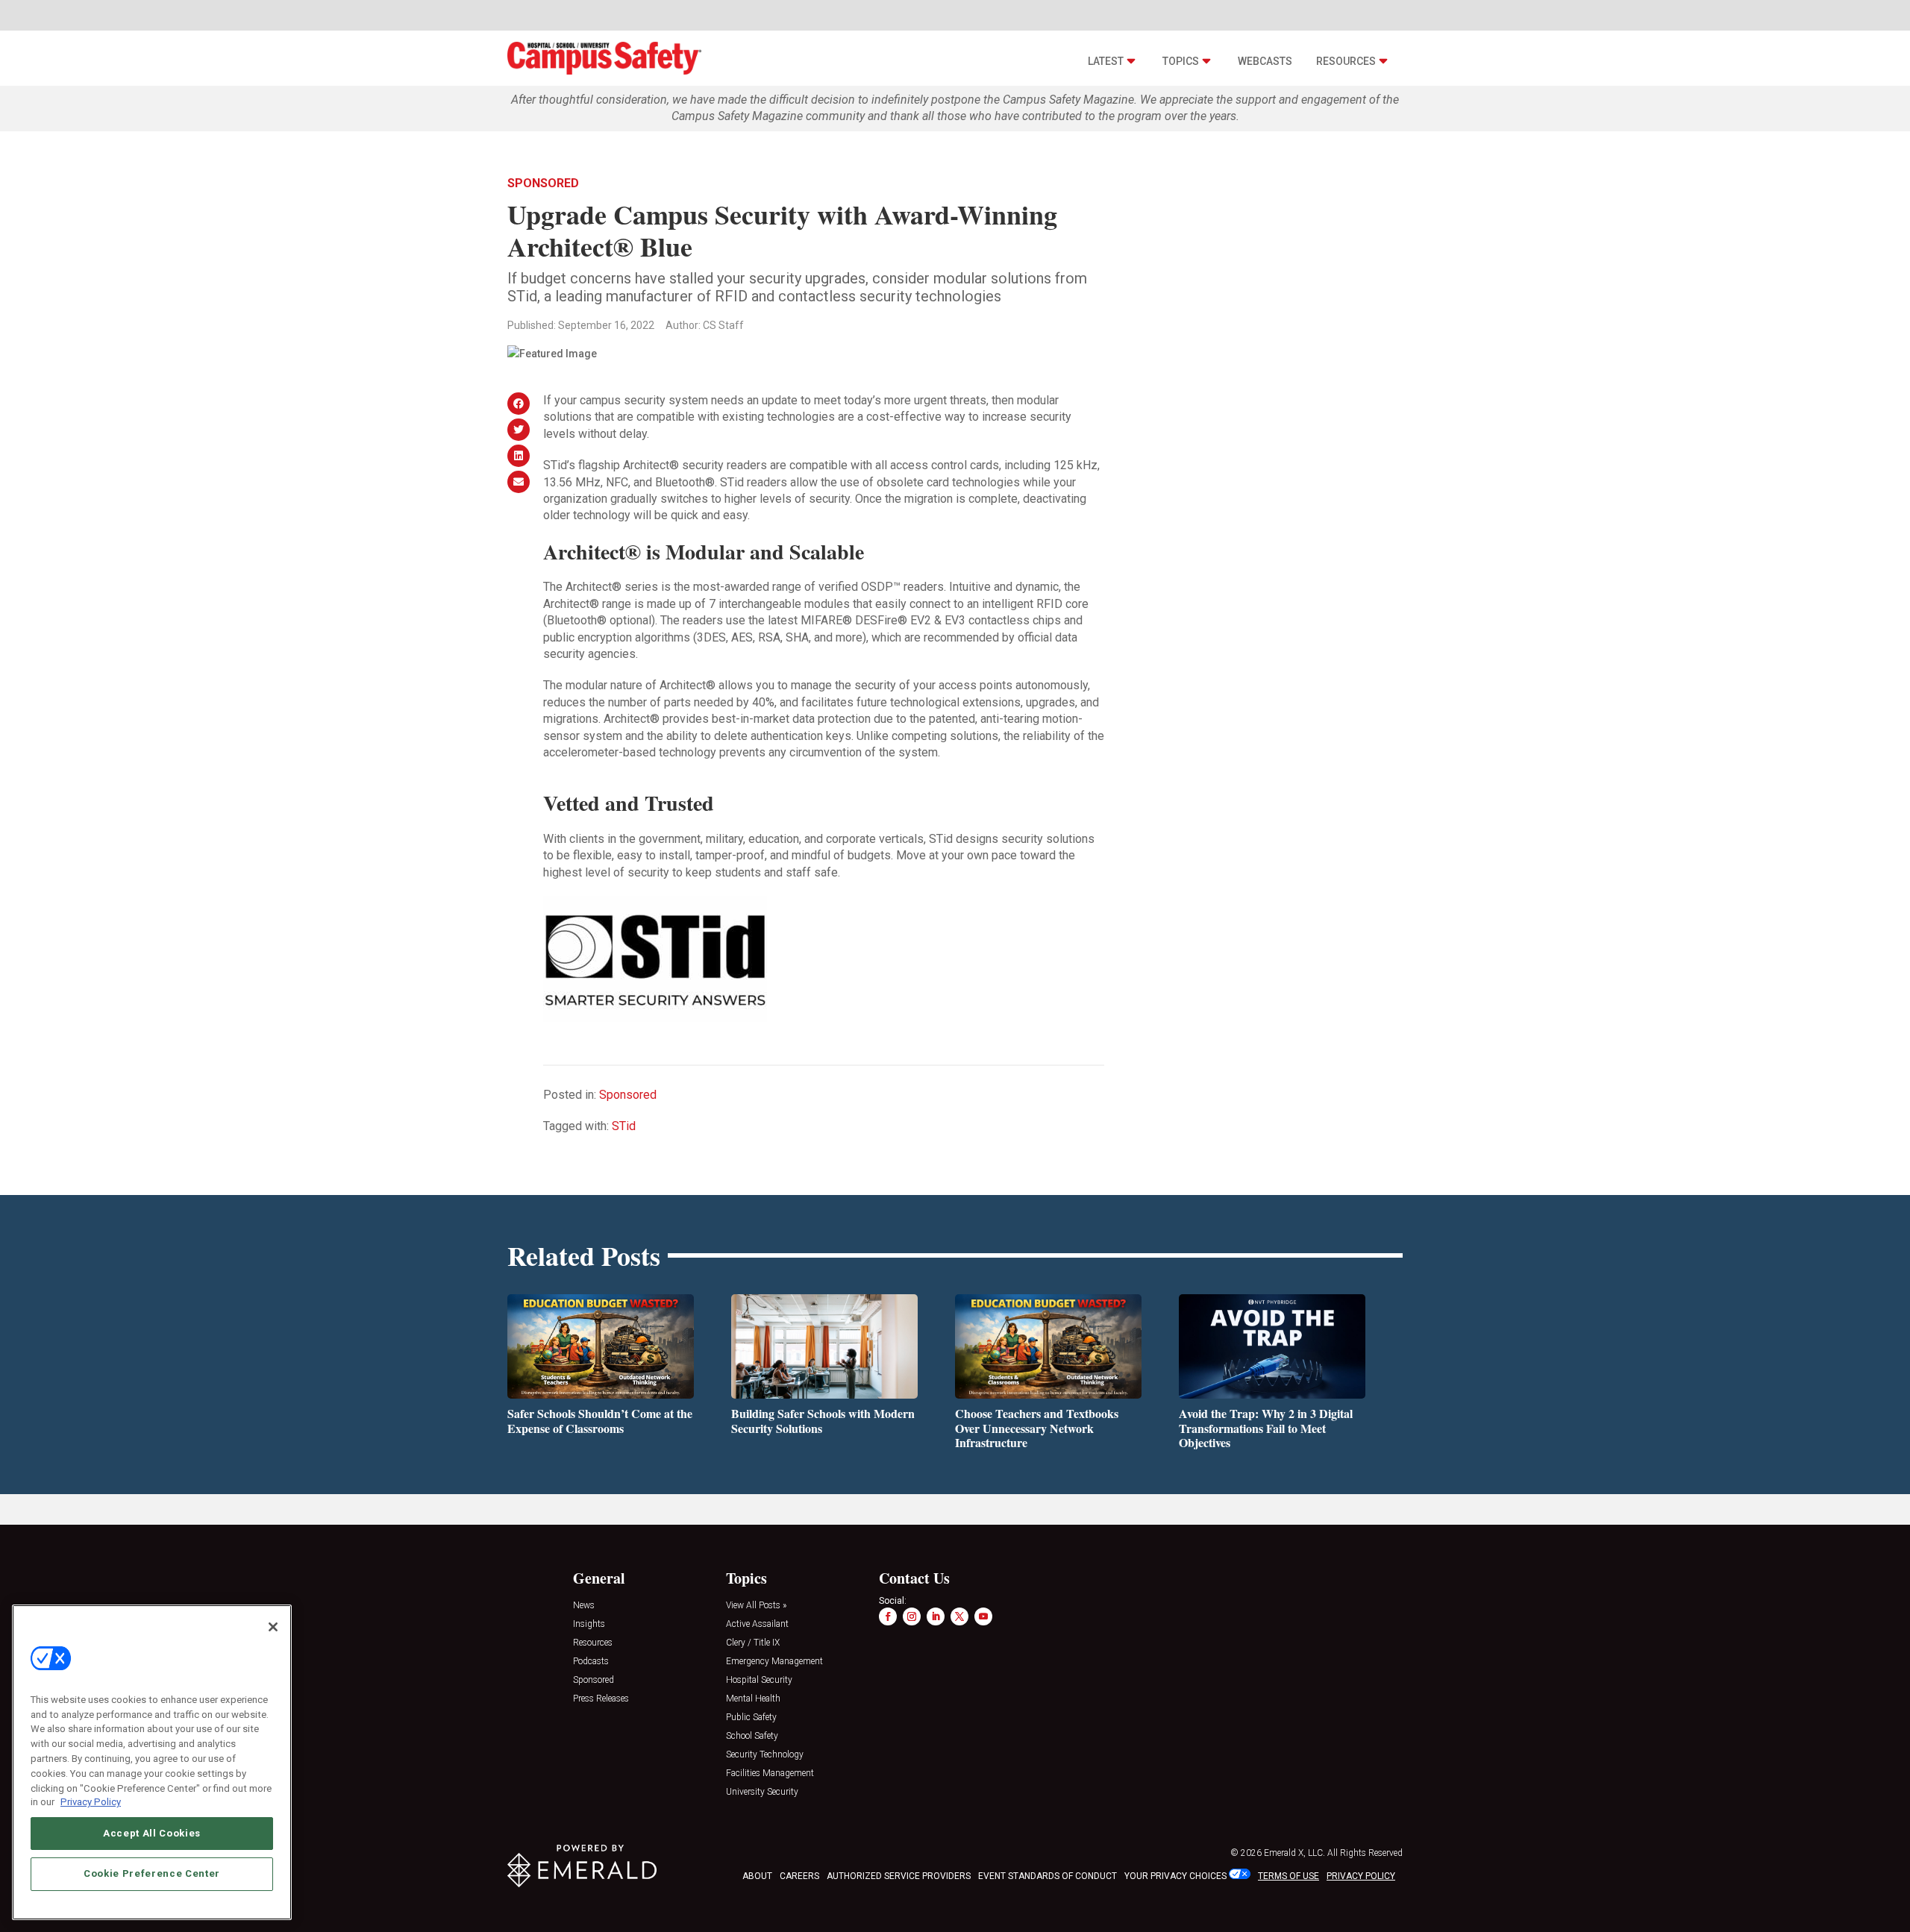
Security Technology (765, 1755)
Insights (589, 1624)
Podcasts (591, 1662)
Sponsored (543, 183)
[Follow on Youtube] (983, 1616)
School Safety (752, 1736)
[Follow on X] (959, 1616)
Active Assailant (757, 1624)
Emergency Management (774, 1662)
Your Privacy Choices (1175, 1876)
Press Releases (601, 1699)
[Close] (273, 1627)
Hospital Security (759, 1680)
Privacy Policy (91, 1802)
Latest (1106, 61)
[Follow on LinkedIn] (936, 1616)
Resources (1346, 61)
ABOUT (757, 1876)
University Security (762, 1792)
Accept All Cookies (152, 1833)
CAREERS (799, 1876)
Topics (1181, 61)
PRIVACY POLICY (1361, 1876)
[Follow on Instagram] (912, 1616)
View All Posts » (756, 1606)
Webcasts (1265, 61)
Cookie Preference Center (152, 1873)
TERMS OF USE (1289, 1876)
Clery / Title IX (753, 1643)
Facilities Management (770, 1773)
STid (624, 1126)
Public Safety (751, 1718)
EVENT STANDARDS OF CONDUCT (1048, 1876)
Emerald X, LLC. (1294, 1853)
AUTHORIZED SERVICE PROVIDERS (899, 1876)
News (584, 1606)
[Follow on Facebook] (888, 1616)
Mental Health (753, 1699)
